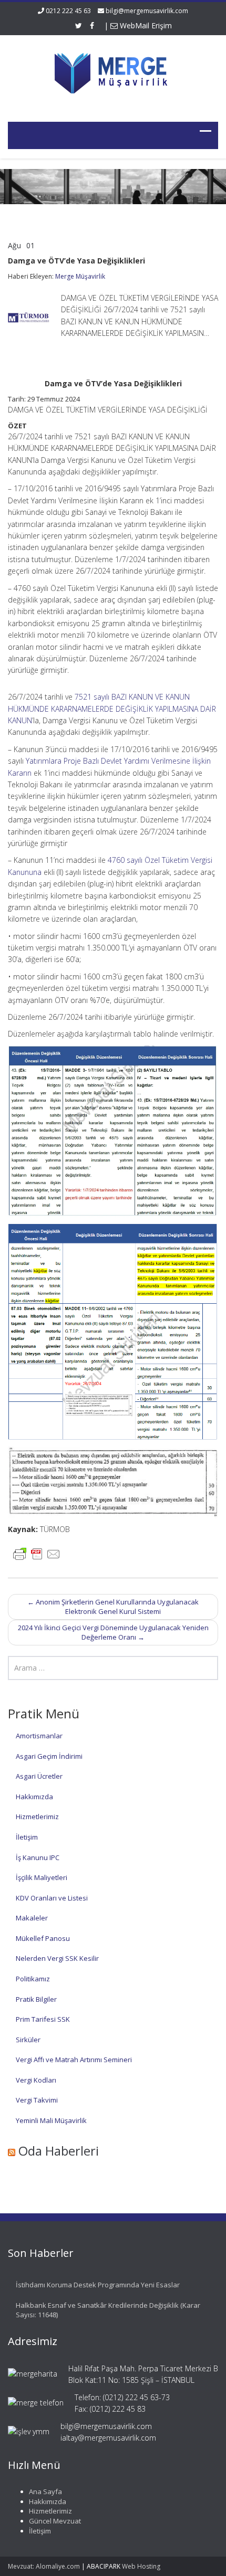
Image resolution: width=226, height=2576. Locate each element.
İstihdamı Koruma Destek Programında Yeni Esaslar (98, 2285)
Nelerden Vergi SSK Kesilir (57, 1958)
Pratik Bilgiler (36, 1999)
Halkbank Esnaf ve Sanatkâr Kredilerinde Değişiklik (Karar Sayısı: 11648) (108, 2310)
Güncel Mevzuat (55, 2521)
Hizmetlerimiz (37, 1817)
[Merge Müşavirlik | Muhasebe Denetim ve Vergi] (113, 72)
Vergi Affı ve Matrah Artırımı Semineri (74, 2060)
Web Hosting (141, 2566)
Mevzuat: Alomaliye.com (44, 2566)
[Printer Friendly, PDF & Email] (37, 1553)
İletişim (27, 1837)
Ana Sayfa (45, 2491)
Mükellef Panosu (43, 1938)
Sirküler (28, 2040)
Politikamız (33, 1979)
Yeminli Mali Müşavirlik (51, 2120)
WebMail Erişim (145, 25)
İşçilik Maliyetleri (42, 1877)
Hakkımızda (34, 1797)
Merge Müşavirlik (80, 276)
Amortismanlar (39, 1736)
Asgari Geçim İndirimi (49, 1756)
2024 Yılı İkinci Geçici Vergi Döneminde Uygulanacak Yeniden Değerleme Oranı (113, 1633)
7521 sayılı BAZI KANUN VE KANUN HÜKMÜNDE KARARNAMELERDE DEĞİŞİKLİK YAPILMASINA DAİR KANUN (112, 709)
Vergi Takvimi (37, 2100)
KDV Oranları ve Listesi (52, 1898)
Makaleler (32, 1918)
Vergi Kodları (36, 2080)
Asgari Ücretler (39, 1776)
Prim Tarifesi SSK (43, 2019)
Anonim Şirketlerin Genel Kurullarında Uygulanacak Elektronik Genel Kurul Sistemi (113, 1607)
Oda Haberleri (59, 2151)
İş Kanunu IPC (38, 1857)
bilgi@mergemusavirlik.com (147, 11)
